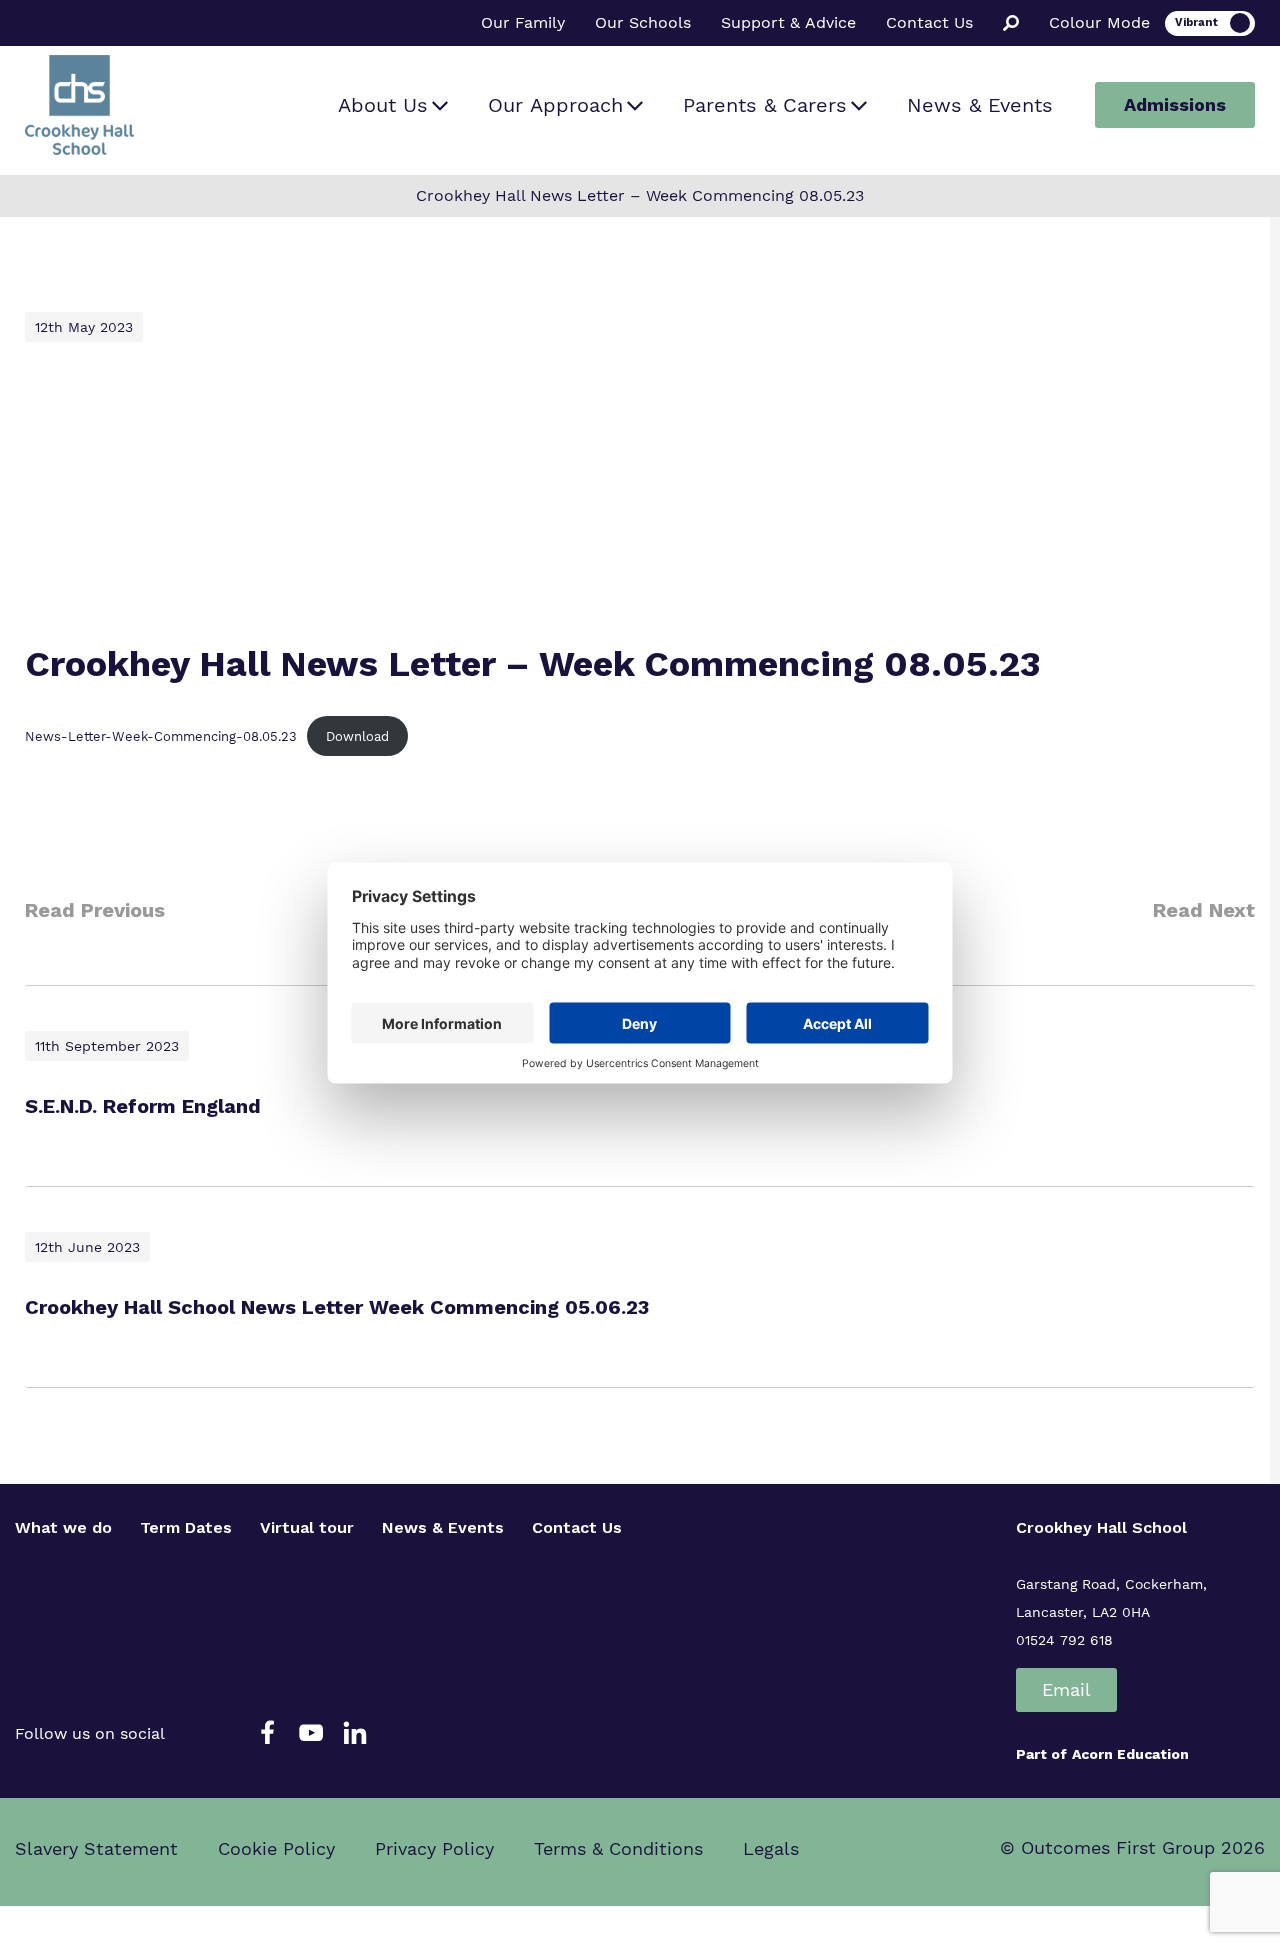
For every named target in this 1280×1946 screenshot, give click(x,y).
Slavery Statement (96, 1848)
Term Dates (186, 1527)
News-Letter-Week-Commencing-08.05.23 (161, 736)
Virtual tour (307, 1527)
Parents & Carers (765, 105)
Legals (771, 1848)
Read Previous (95, 910)
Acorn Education (1130, 1754)
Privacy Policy (434, 1848)
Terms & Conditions (618, 1848)
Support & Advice (788, 22)
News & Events (980, 105)
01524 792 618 (1064, 1640)
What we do (63, 1527)
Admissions (1175, 104)
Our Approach (555, 105)
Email (1066, 1689)
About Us (383, 105)
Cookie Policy (276, 1848)
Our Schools (643, 22)
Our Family (523, 22)
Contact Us (929, 22)
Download (357, 736)
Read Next (1204, 910)
